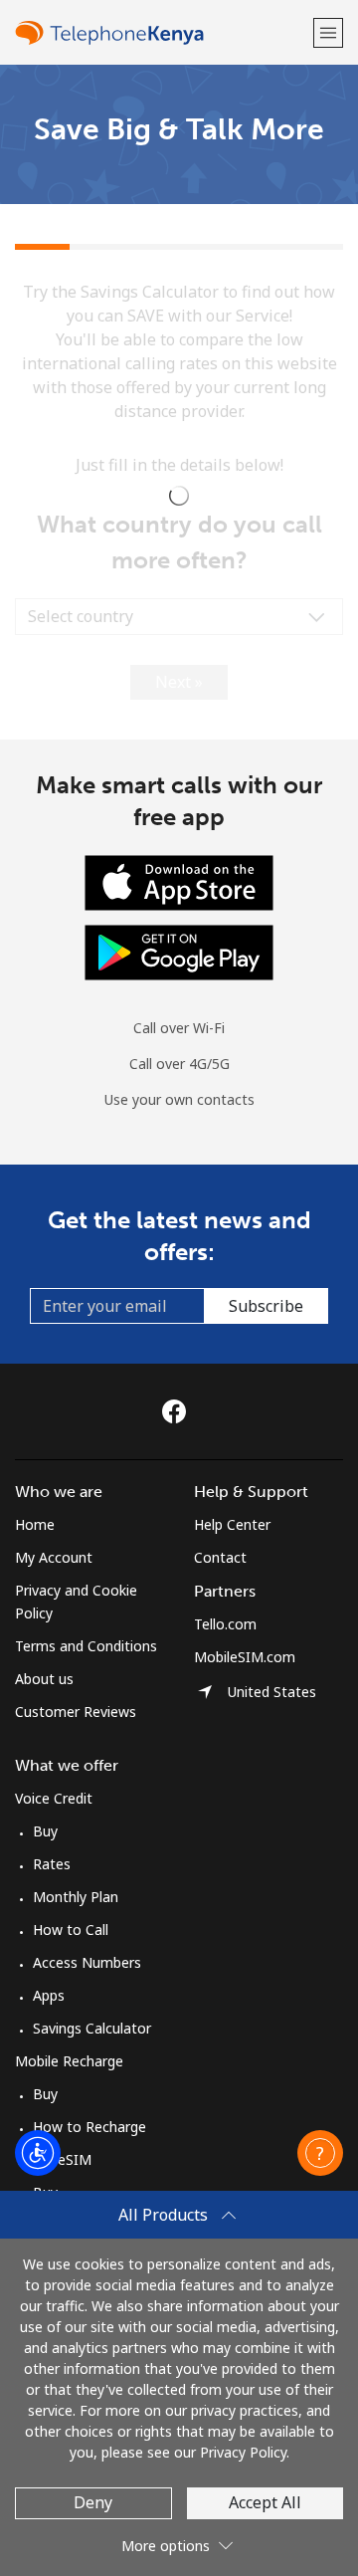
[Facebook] (179, 1411)
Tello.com (225, 1624)
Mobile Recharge (69, 2061)
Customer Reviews (76, 1712)
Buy (45, 1831)
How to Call (71, 1930)
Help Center (232, 1524)
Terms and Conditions (86, 1646)
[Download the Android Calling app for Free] (179, 950)
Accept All (265, 2502)
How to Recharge (89, 2127)
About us (44, 1679)
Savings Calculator (92, 2028)
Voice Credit (54, 1798)
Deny (93, 2502)
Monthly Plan (76, 1897)
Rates (52, 1864)
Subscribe (266, 1306)
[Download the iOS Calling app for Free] (179, 880)
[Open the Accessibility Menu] (38, 2153)
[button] (328, 32)
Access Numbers (87, 1962)
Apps (49, 1995)
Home (35, 1524)
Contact (220, 1557)
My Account (54, 1557)
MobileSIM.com (245, 1657)
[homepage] (162, 32)
